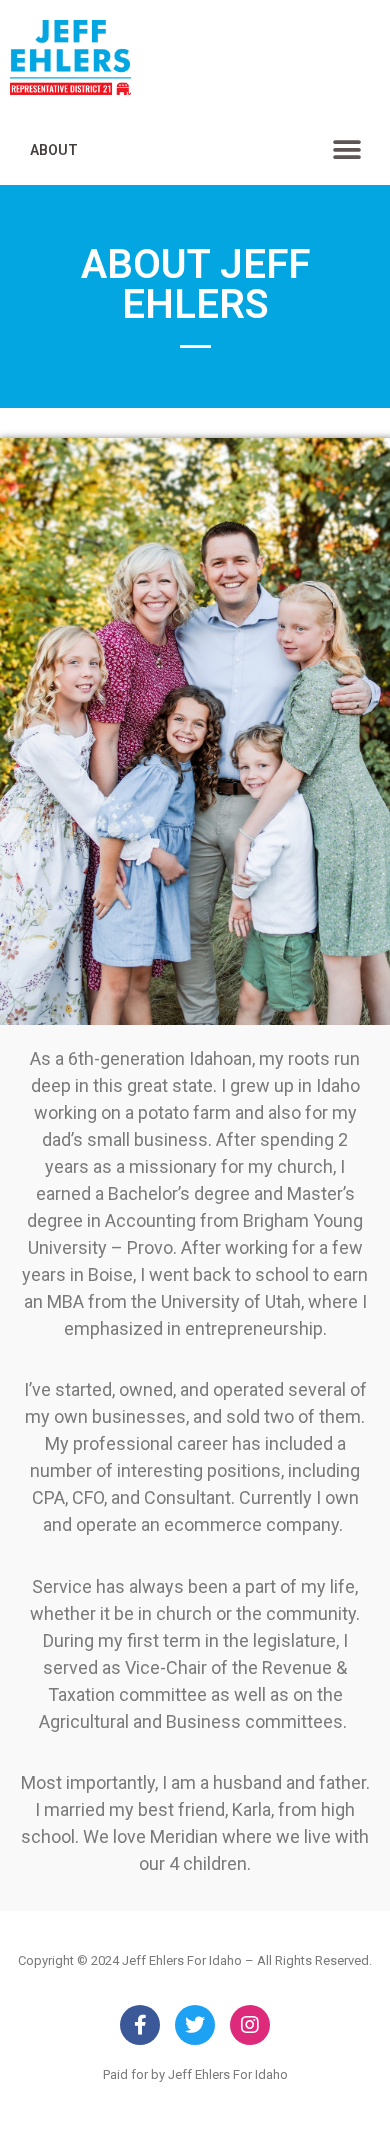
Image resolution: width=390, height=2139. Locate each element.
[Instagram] (250, 2025)
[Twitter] (195, 2025)
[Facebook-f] (140, 2025)
